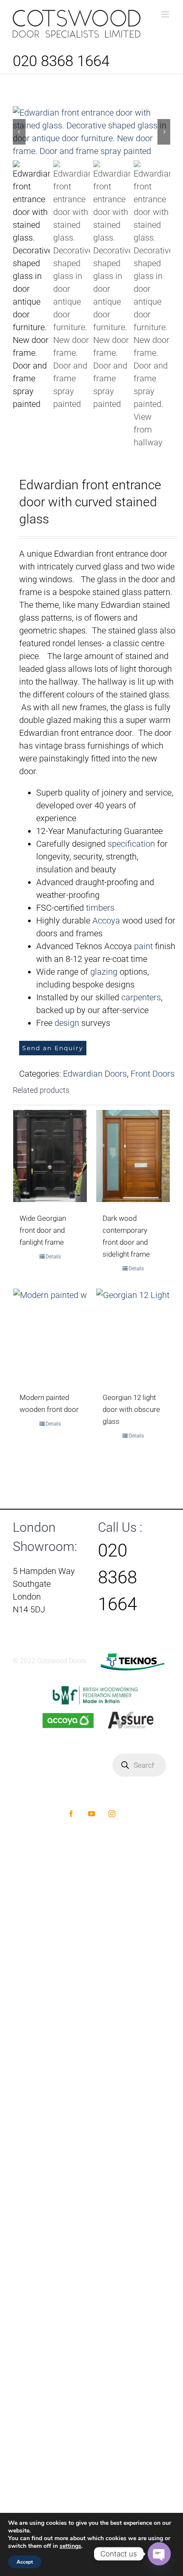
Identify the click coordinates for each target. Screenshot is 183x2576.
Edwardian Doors (95, 1074)
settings (70, 2546)
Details (53, 1257)
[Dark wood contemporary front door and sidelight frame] (133, 1156)
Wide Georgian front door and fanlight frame (43, 1230)
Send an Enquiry (53, 1048)
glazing (104, 972)
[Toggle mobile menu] (166, 14)
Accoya (106, 921)
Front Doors (153, 1074)
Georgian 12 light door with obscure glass (131, 1409)
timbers (100, 908)
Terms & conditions (97, 1793)
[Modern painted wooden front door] (50, 1335)
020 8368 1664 (61, 61)
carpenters (141, 997)
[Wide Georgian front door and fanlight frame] (50, 1156)
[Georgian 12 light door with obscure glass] (133, 1335)
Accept (25, 2562)
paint (143, 946)
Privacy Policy (46, 1793)
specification (131, 844)
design (67, 1023)
